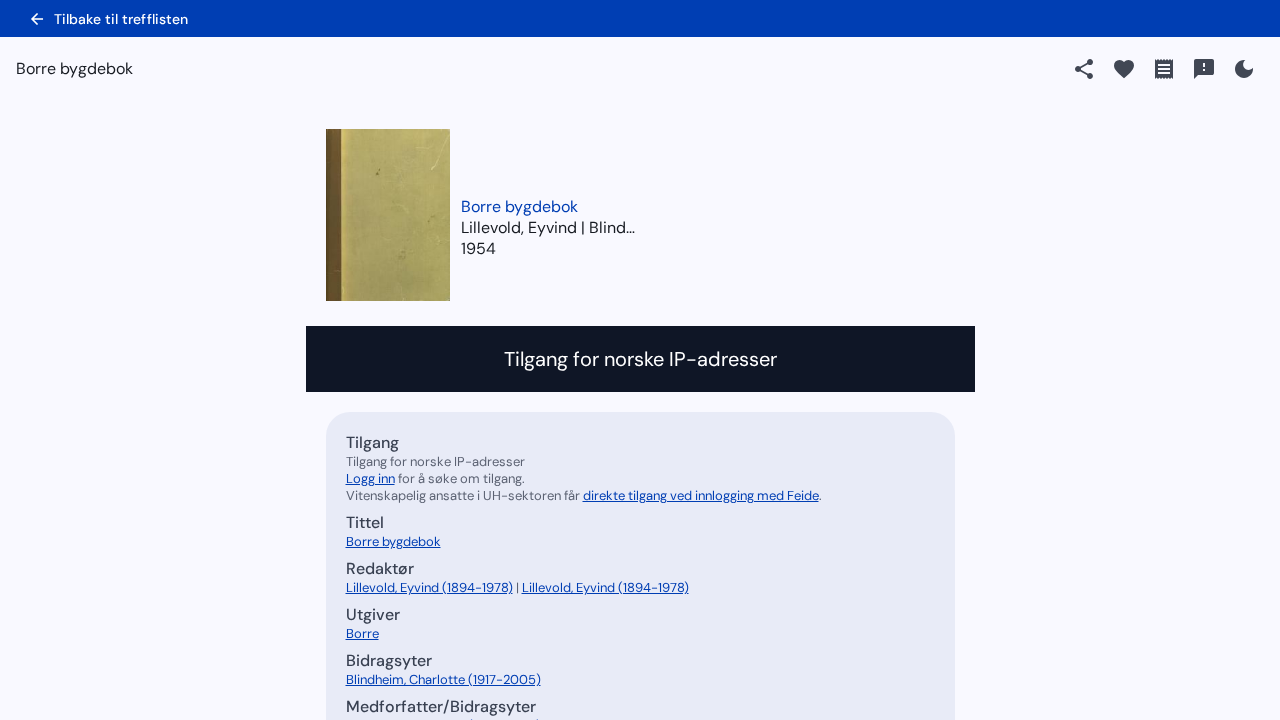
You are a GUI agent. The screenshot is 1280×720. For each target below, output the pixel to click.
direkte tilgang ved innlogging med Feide (701, 495)
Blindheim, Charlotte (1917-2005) (443, 679)
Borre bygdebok (519, 206)
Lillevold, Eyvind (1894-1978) (429, 587)
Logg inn (370, 478)
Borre (362, 633)
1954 (478, 248)
